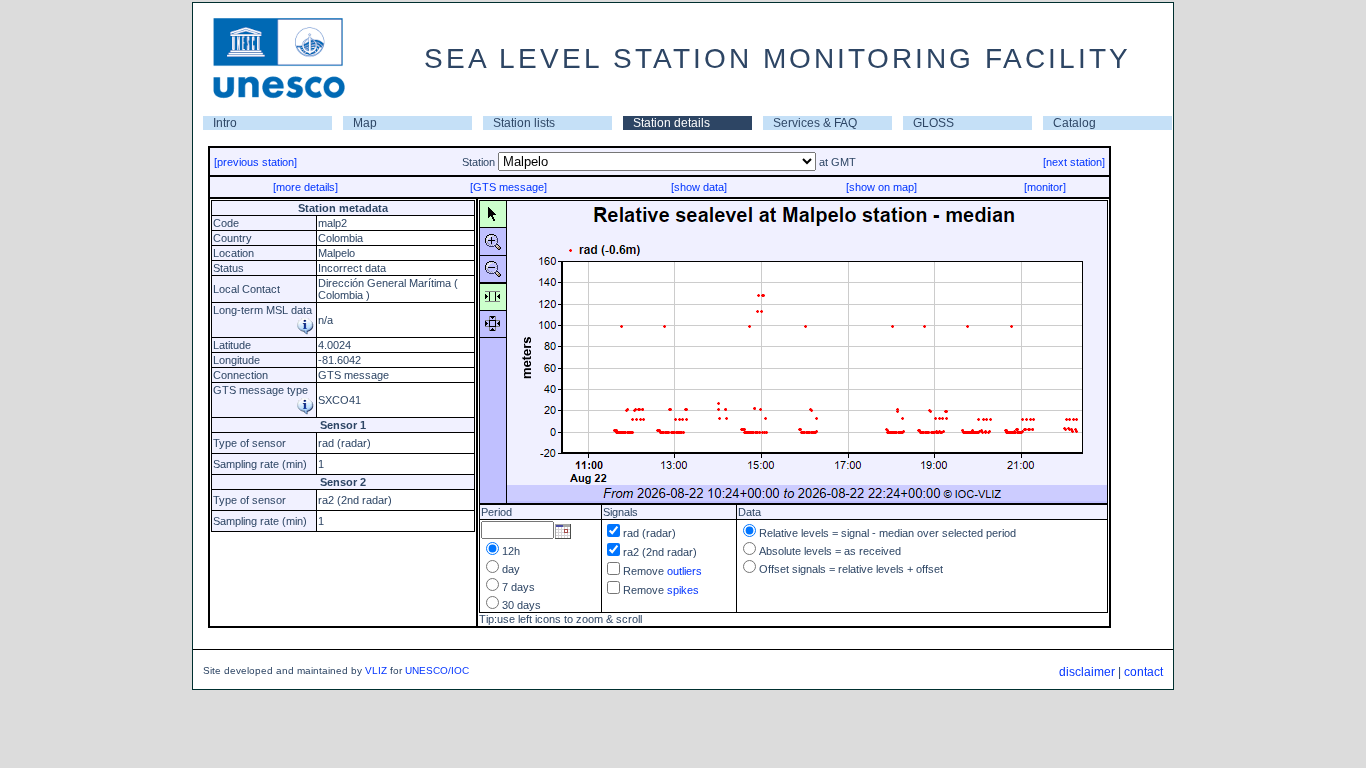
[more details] (305, 187)
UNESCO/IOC (437, 670)
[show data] (699, 187)
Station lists (524, 123)
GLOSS (933, 123)
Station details (671, 123)
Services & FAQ (815, 123)
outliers (684, 571)
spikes (683, 590)
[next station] (1074, 162)
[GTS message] (508, 187)
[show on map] (881, 187)
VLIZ (376, 670)
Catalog (1074, 123)
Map (365, 123)
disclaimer (1087, 672)
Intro (225, 123)
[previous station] (255, 162)
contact (1143, 672)
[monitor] (1045, 187)
